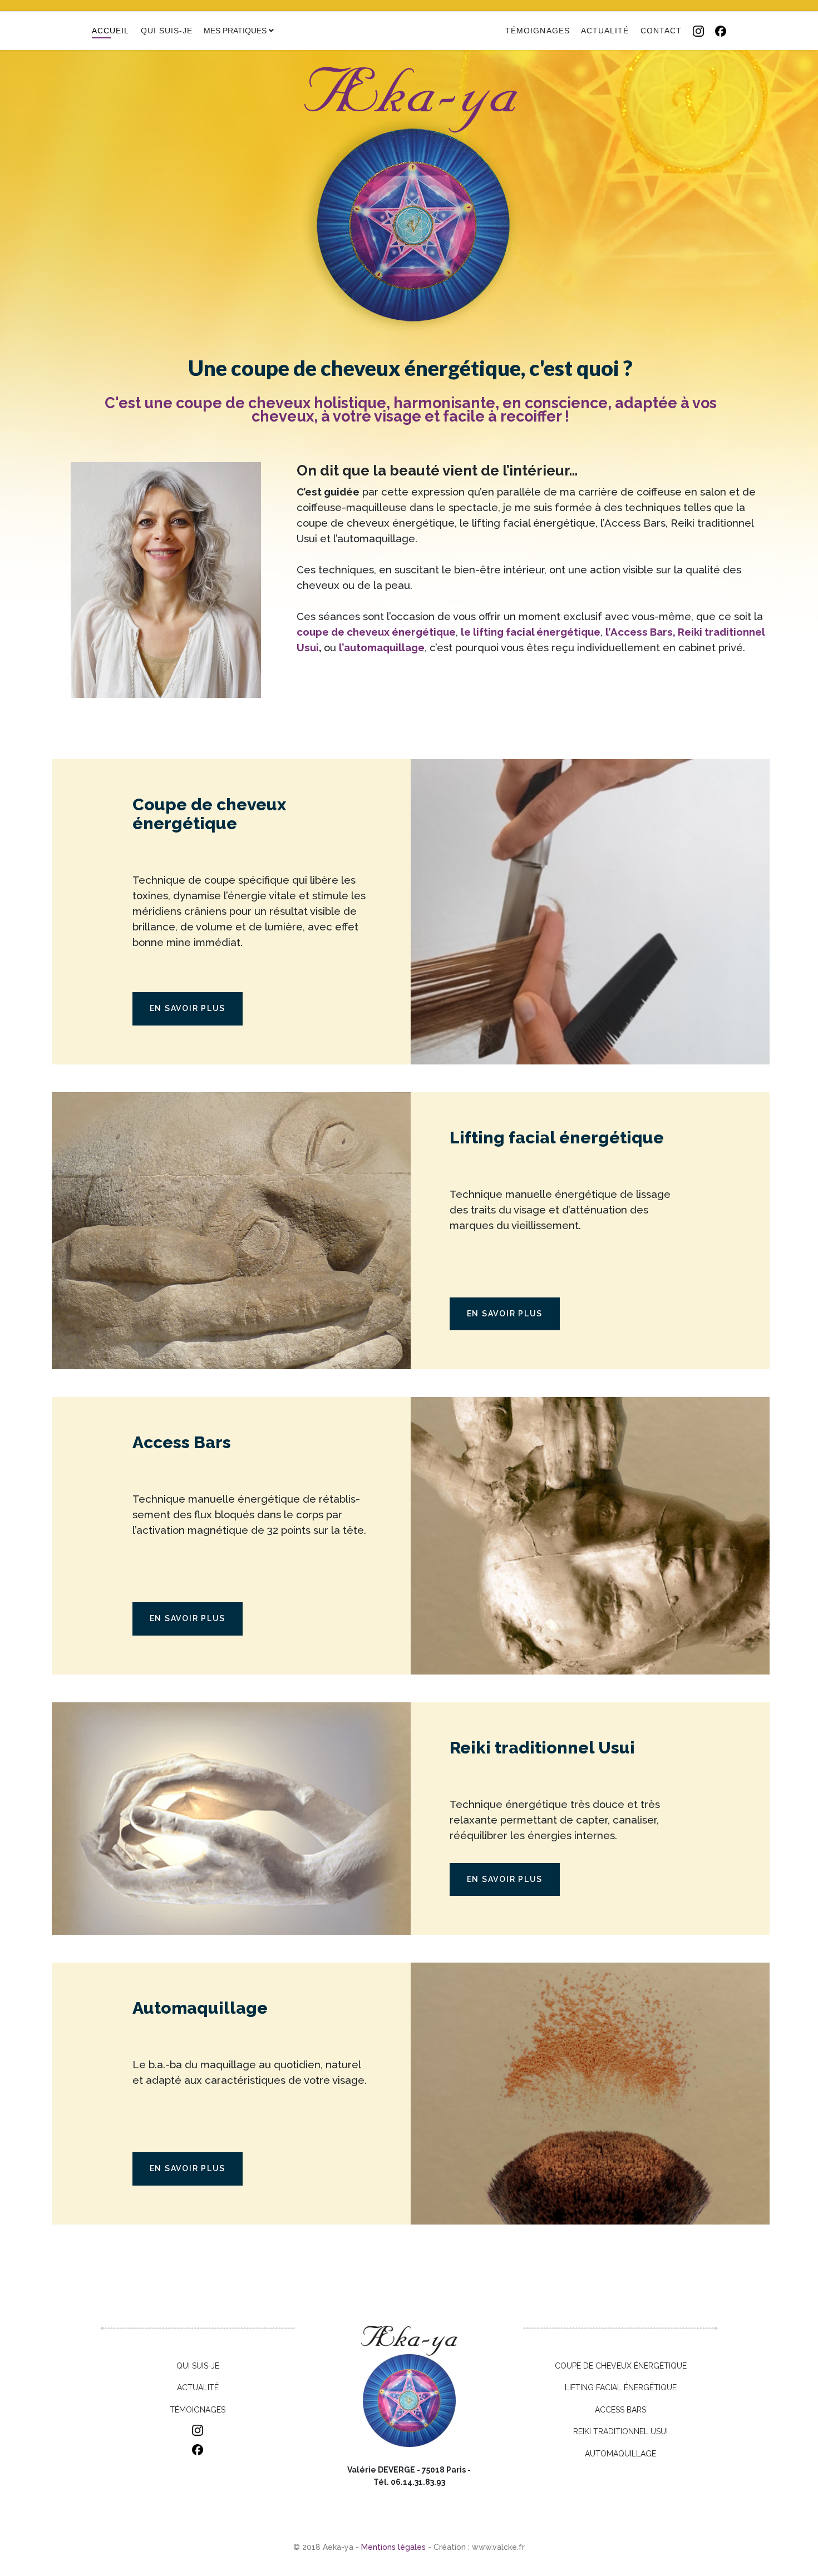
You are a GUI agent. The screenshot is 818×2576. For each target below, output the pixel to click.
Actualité (605, 31)
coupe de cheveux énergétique (376, 632)
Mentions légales (393, 2547)
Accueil (111, 31)
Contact (661, 31)
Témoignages (538, 31)
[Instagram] (698, 31)
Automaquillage (620, 2454)
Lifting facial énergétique (621, 2387)
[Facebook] (721, 31)
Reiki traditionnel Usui (620, 2431)
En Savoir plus (188, 1008)
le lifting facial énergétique (531, 632)
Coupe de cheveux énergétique (621, 2366)
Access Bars (620, 2410)
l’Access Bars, (640, 632)
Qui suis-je (167, 31)
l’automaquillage (382, 647)
